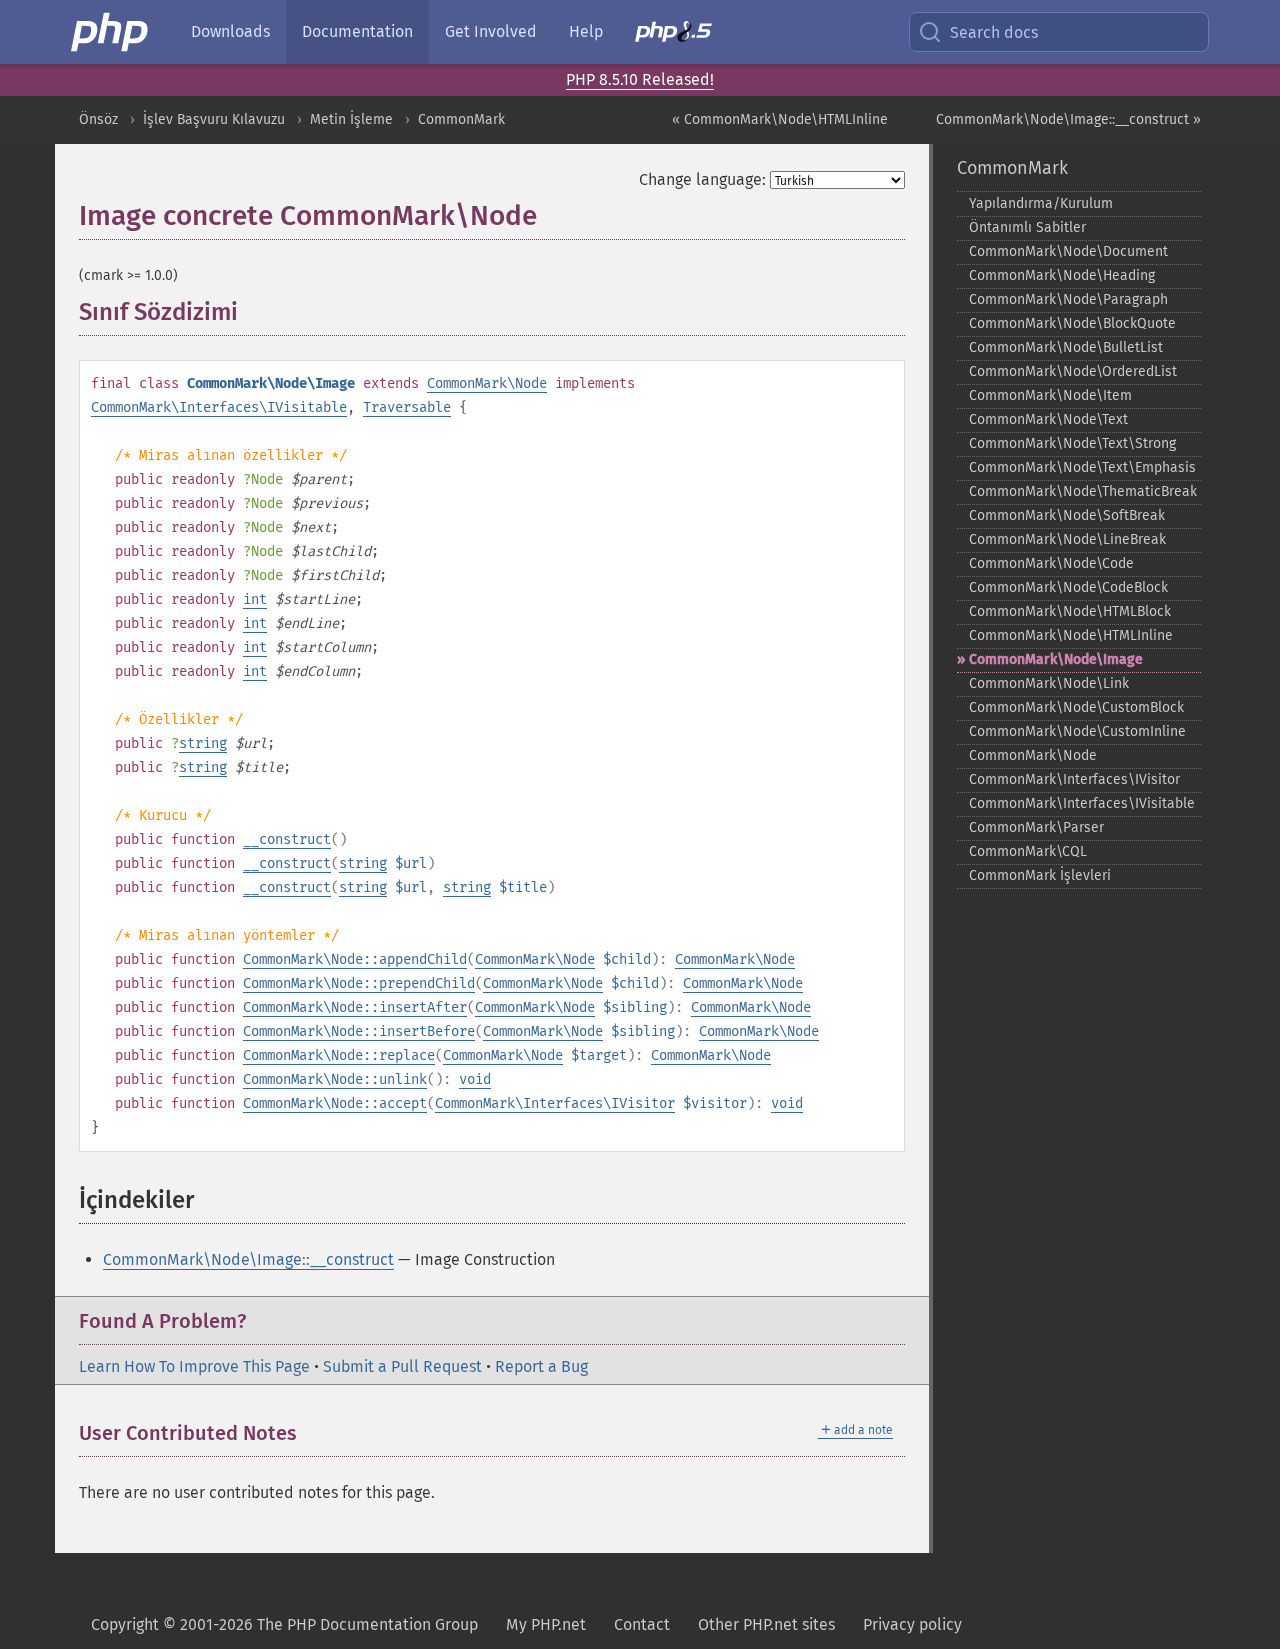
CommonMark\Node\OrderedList (1073, 371)
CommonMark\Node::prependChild (359, 983)
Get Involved (491, 31)
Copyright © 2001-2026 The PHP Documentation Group (284, 1624)
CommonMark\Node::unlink (335, 1079)
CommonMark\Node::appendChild (355, 959)
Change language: (702, 179)
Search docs (994, 32)
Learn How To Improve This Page (194, 1366)
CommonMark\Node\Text (1048, 419)
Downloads (230, 31)
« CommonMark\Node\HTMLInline (780, 119)
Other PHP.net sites (766, 1624)
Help (586, 31)
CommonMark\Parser (1036, 827)
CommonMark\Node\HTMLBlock (1070, 611)
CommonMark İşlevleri (1040, 875)
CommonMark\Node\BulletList (1066, 347)
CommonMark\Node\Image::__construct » (1068, 119)
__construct (287, 839)
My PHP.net (546, 1624)
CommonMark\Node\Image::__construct (248, 1259)
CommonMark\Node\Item (1050, 395)
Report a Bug (541, 1366)
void (475, 1079)
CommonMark (461, 119)
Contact (642, 1624)
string (203, 743)
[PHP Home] (111, 32)
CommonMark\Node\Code (1051, 563)
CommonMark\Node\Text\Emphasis (1082, 467)
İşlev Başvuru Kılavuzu (214, 119)
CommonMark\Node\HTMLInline (1071, 635)
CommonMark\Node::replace (339, 1055)
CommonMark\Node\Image (1056, 659)
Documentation (357, 31)
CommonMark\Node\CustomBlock (1076, 707)
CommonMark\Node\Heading (1062, 275)
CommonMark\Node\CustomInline (1077, 731)
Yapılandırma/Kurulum (1041, 203)
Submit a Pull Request (402, 1366)
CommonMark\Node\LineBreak (1067, 539)
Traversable (407, 407)
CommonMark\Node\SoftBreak (1067, 515)
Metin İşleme (351, 119)
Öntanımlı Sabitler (1027, 227)
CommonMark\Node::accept (335, 1103)
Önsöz (98, 119)
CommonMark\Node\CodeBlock (1068, 587)
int (255, 599)
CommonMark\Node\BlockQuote (1072, 323)
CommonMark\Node (487, 383)
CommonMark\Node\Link (1049, 683)
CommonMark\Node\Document (1068, 251)
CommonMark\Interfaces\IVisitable (219, 407)
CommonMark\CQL (1028, 851)
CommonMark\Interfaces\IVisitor (555, 1103)
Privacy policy (912, 1624)
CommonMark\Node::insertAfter (355, 1007)
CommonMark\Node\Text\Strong (1072, 443)
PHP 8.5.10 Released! (640, 79)
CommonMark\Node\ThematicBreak (1083, 491)
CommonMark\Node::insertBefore (359, 1031)
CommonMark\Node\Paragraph (1068, 299)
